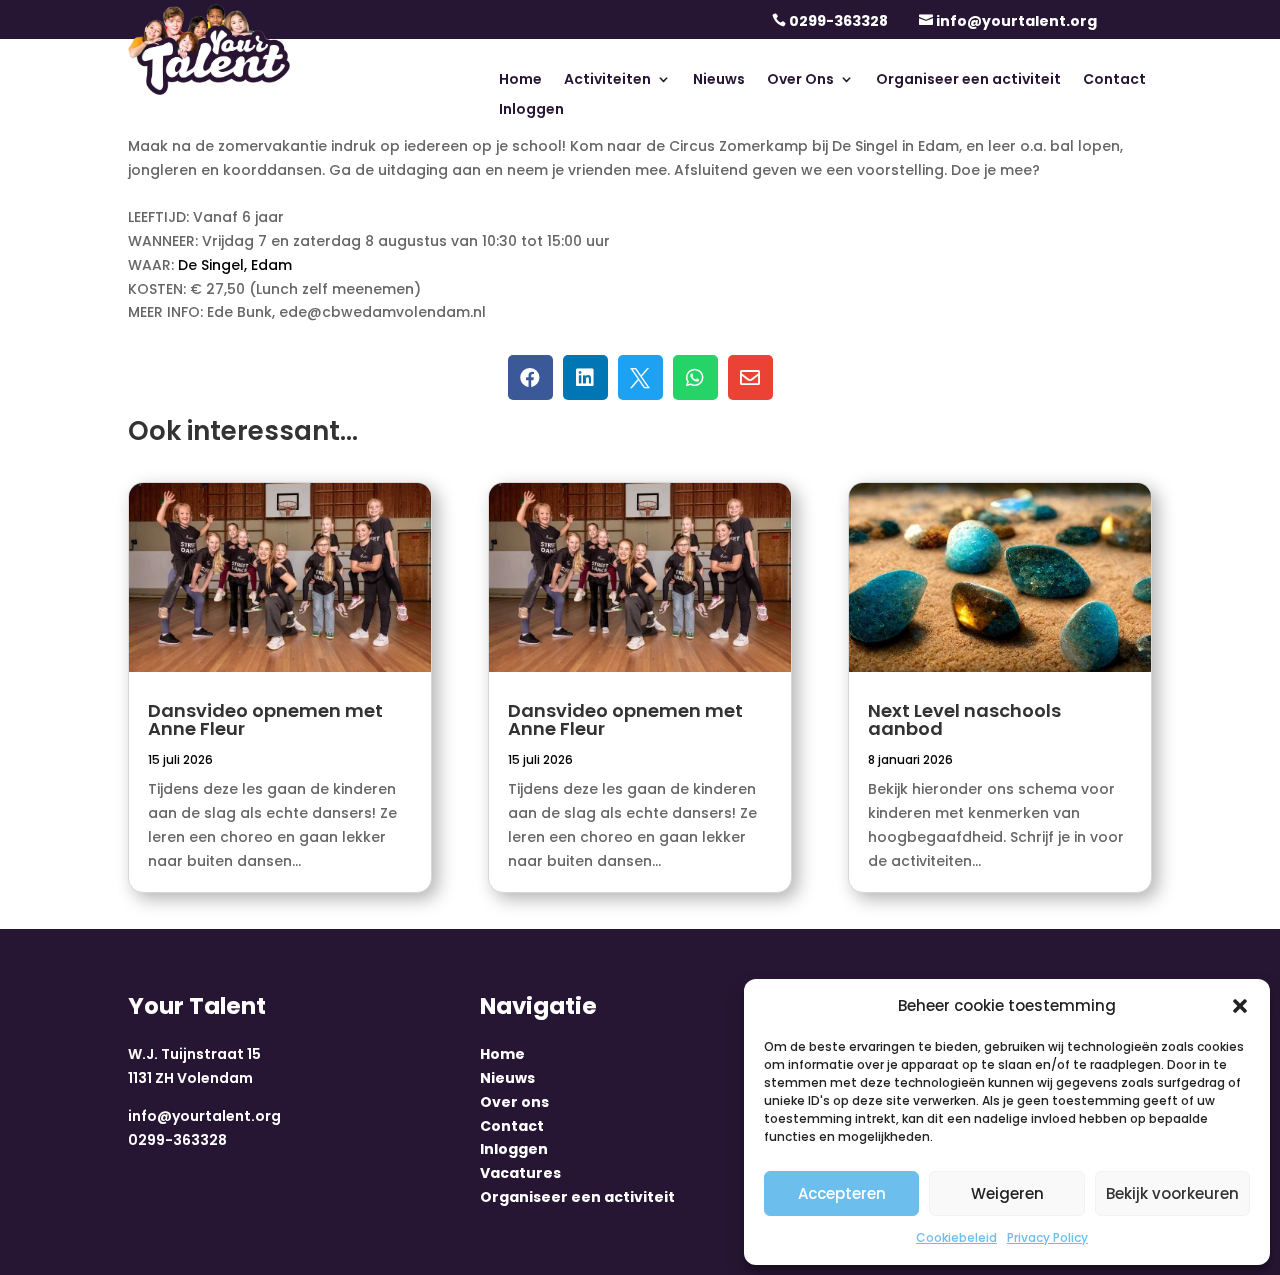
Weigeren (1007, 1193)
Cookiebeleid (956, 1237)
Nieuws (719, 80)
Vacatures (520, 1173)
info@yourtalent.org (1016, 21)
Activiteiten (607, 80)
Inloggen (531, 110)
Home (520, 80)
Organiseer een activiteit (968, 80)
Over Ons (800, 80)
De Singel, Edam (235, 265)
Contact (1114, 80)
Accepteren (842, 1193)
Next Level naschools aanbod (964, 719)
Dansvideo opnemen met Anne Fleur (265, 719)
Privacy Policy (1047, 1237)
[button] (1240, 1006)
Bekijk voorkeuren (1172, 1193)
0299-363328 (838, 21)
